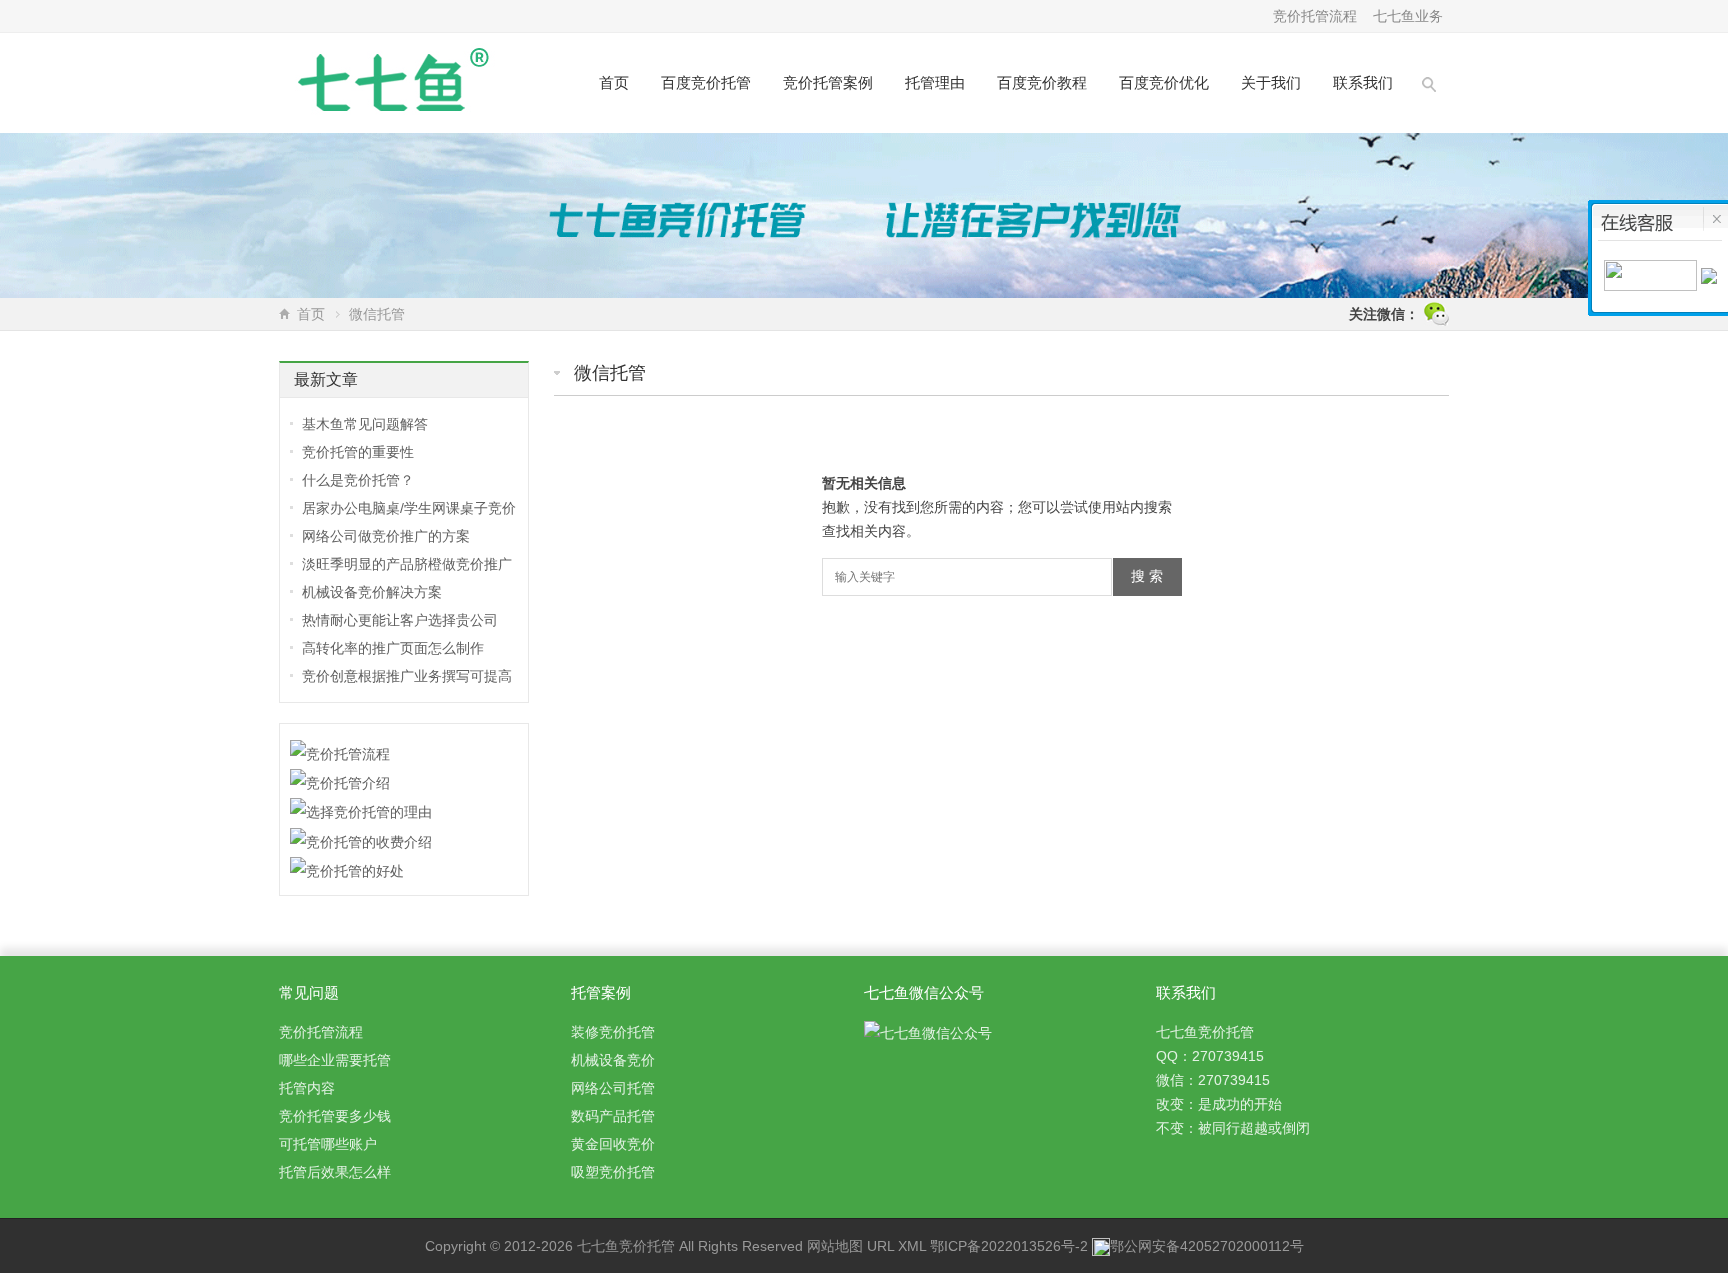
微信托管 (610, 373)
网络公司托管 (613, 1088)
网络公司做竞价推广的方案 (386, 536)
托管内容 (307, 1088)
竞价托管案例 (828, 82)
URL (880, 1246)
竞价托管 (647, 1246)
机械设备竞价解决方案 (372, 592)
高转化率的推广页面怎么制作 (393, 648)
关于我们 (1271, 82)
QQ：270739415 (1210, 1056)
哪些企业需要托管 (335, 1060)
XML (912, 1246)
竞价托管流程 (1315, 16)
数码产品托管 (613, 1116)
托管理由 (935, 82)
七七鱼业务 (1408, 16)
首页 (614, 82)
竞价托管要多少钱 (335, 1116)
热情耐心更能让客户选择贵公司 (400, 620)
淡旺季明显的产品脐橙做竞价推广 (407, 564)
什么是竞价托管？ (358, 480)
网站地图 (835, 1246)
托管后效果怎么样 (335, 1172)
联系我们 (1363, 82)
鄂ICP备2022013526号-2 (1009, 1246)
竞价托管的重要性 (358, 452)
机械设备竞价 (613, 1060)
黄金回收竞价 (613, 1144)
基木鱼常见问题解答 (365, 424)
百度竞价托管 (706, 82)
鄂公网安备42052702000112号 (1207, 1246)
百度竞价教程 (1042, 82)
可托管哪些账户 (328, 1144)
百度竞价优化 (1164, 82)
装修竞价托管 (613, 1032)
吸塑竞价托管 (613, 1172)
